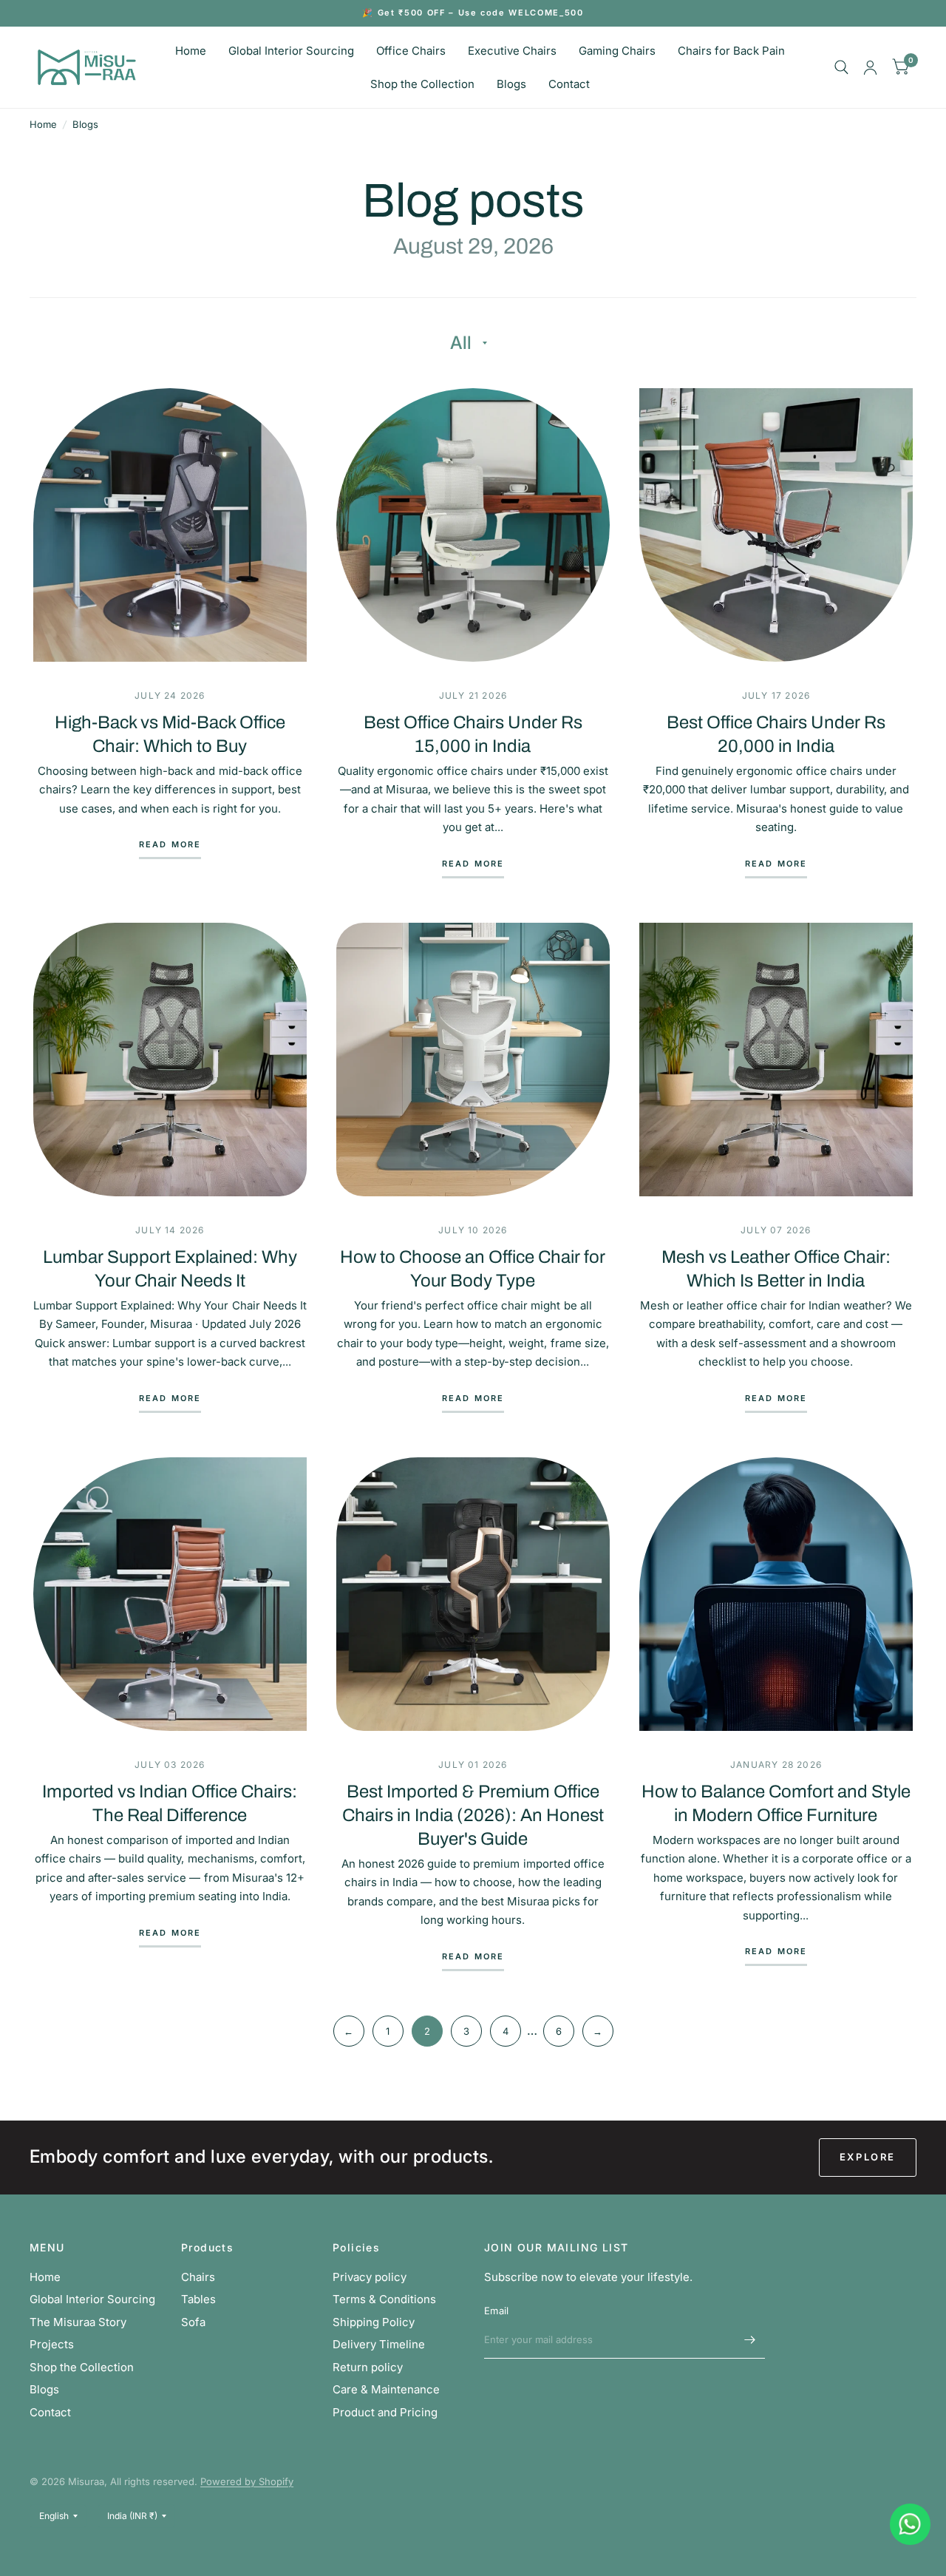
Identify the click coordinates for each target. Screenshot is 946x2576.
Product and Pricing (385, 2412)
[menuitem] (191, 51)
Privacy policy (370, 2277)
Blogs (511, 84)
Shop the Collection (422, 84)
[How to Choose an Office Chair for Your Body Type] (473, 1060)
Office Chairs (411, 51)
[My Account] (870, 67)
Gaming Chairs (617, 51)
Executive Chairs (512, 51)
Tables (198, 2299)
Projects (52, 2344)
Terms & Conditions (384, 2299)
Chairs (198, 2277)
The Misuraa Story (78, 2322)
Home (191, 51)
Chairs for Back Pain (731, 51)
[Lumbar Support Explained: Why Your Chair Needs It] (170, 1060)
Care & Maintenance (386, 2389)
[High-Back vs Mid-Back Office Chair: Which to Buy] (170, 525)
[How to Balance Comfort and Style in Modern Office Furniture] (776, 1594)
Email (496, 2311)
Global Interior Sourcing (291, 51)
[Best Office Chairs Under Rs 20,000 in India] (776, 525)
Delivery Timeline (379, 2344)
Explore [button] (868, 2157)
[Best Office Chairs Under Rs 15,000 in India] (473, 525)
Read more (170, 845)
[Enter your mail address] (750, 2339)
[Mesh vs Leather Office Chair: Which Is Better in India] (776, 1060)
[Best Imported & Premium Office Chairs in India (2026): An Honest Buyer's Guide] (473, 1594)
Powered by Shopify (247, 2481)
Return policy (368, 2367)
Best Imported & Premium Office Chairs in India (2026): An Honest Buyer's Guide (473, 1815)
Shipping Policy (374, 2322)
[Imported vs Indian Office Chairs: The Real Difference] (170, 1594)
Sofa (193, 2322)
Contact (569, 84)
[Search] (841, 67)
